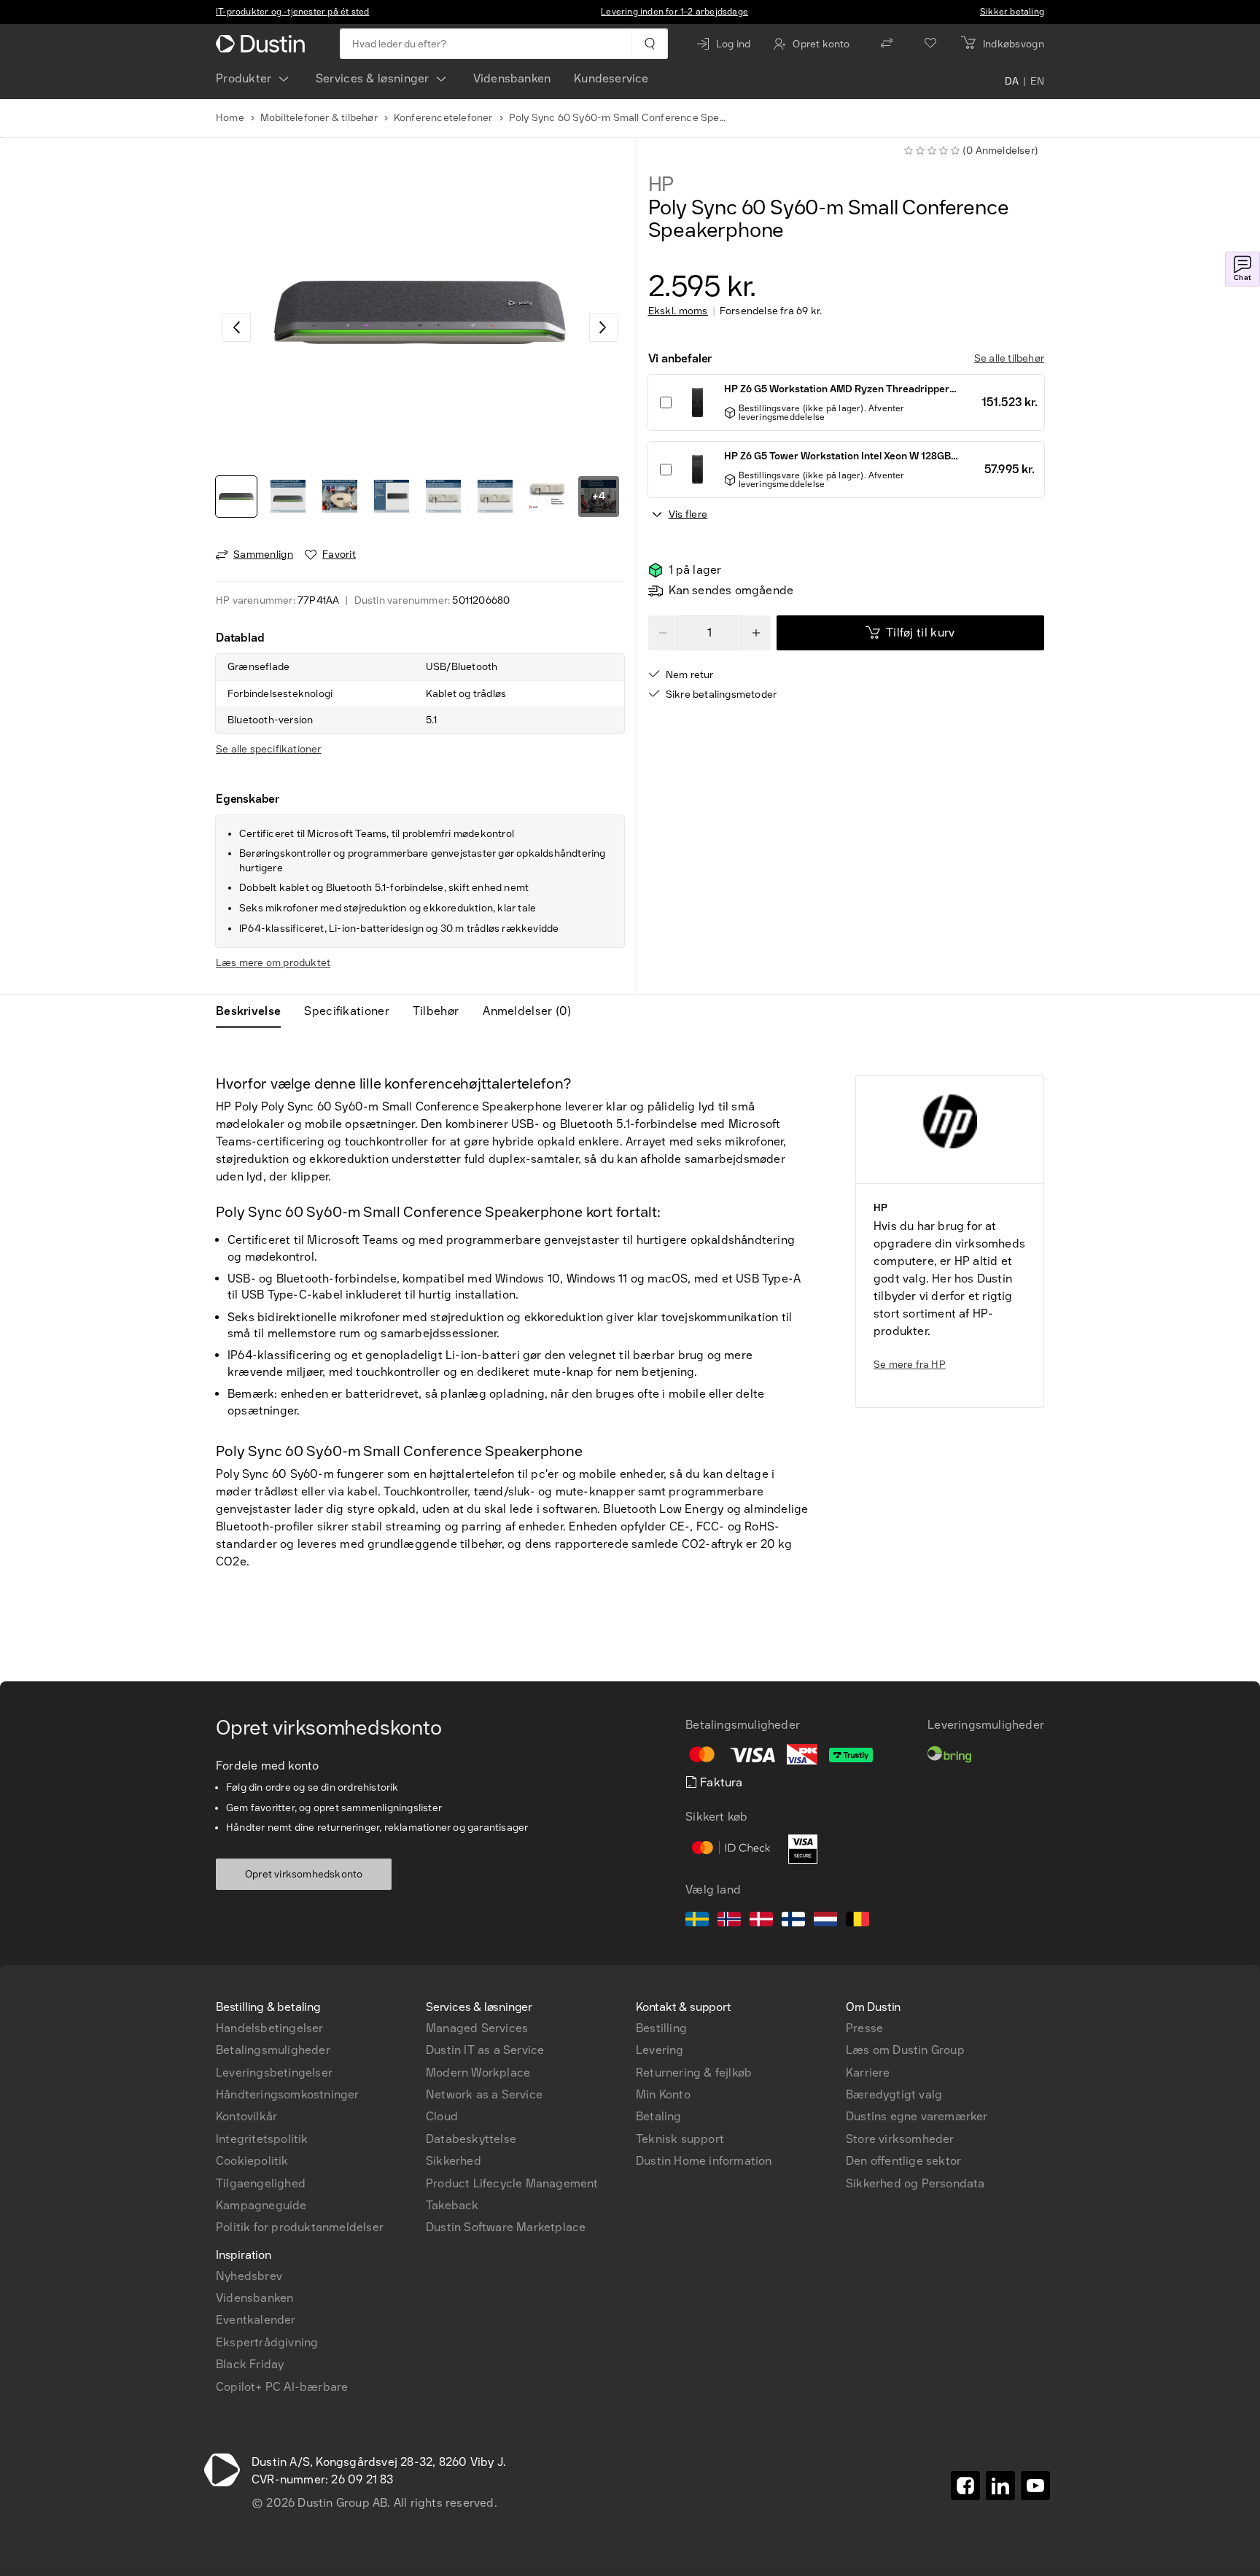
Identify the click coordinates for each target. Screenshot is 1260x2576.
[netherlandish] (825, 1921)
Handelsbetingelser (270, 2028)
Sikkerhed (454, 2161)
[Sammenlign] (887, 44)
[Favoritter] (930, 44)
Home (230, 118)
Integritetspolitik (262, 2139)
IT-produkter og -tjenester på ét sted (292, 12)
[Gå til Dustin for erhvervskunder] (263, 44)
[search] (649, 44)
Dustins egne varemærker (917, 2116)
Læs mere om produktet (273, 963)
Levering (660, 2050)
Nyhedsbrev (249, 2276)
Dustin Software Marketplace (506, 2227)
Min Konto (663, 2094)
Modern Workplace (478, 2073)
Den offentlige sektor (903, 2161)
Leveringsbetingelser (274, 2073)
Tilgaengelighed (261, 2183)
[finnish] (793, 1921)
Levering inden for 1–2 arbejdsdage (674, 12)
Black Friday (250, 2364)
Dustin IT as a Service (485, 2050)
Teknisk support (680, 2139)
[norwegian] (729, 1921)
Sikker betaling (1012, 12)
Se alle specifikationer (269, 749)
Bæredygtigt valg (894, 2094)
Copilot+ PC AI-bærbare (282, 2387)
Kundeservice (611, 78)
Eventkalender (256, 2320)
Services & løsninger (373, 78)
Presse (864, 2028)
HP (661, 184)
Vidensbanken (512, 78)
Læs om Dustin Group (905, 2050)
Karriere (868, 2073)
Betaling (659, 2116)
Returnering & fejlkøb (694, 2073)
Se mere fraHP (910, 1365)
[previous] (236, 327)
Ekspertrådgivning (267, 2342)
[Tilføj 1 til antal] (756, 633)
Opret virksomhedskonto (304, 1874)
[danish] (761, 1921)
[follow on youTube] (1035, 2486)
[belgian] (857, 1921)
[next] (604, 327)
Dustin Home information (704, 2161)
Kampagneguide (261, 2205)
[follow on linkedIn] (1000, 2486)
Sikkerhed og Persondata (915, 2183)
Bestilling (661, 2028)
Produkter (244, 78)
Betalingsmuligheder (273, 2050)
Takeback (452, 2205)
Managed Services (477, 2028)
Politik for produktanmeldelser (300, 2227)
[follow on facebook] (965, 2486)
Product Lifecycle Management (512, 2183)
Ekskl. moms (678, 311)
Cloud (442, 2116)
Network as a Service (484, 2094)
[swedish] (697, 1921)
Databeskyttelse (471, 2139)
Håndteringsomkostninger (288, 2094)
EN (1037, 82)
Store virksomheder (900, 2139)
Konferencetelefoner (443, 118)
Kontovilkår (246, 2116)
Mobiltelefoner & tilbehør (319, 118)
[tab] (254, 1011)
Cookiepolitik (252, 2161)
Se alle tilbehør (1009, 358)
